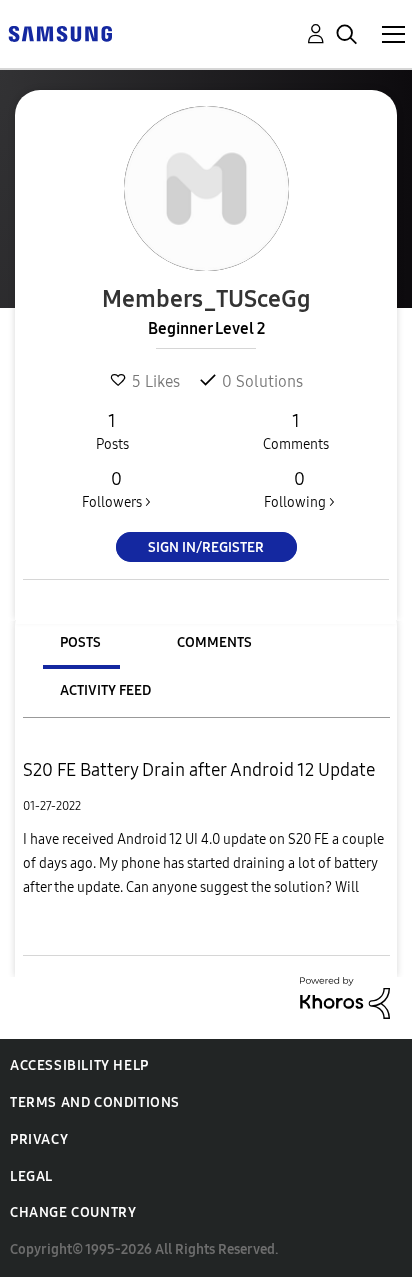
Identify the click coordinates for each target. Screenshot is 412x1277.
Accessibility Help (79, 1065)
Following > (299, 489)
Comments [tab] (214, 642)
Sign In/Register (206, 547)
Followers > (116, 489)
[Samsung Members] (60, 32)
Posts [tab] (80, 642)
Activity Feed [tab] (105, 690)
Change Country (73, 1212)
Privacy (39, 1139)
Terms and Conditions (95, 1102)
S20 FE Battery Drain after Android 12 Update (199, 770)
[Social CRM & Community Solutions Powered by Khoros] (345, 996)
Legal (31, 1176)
